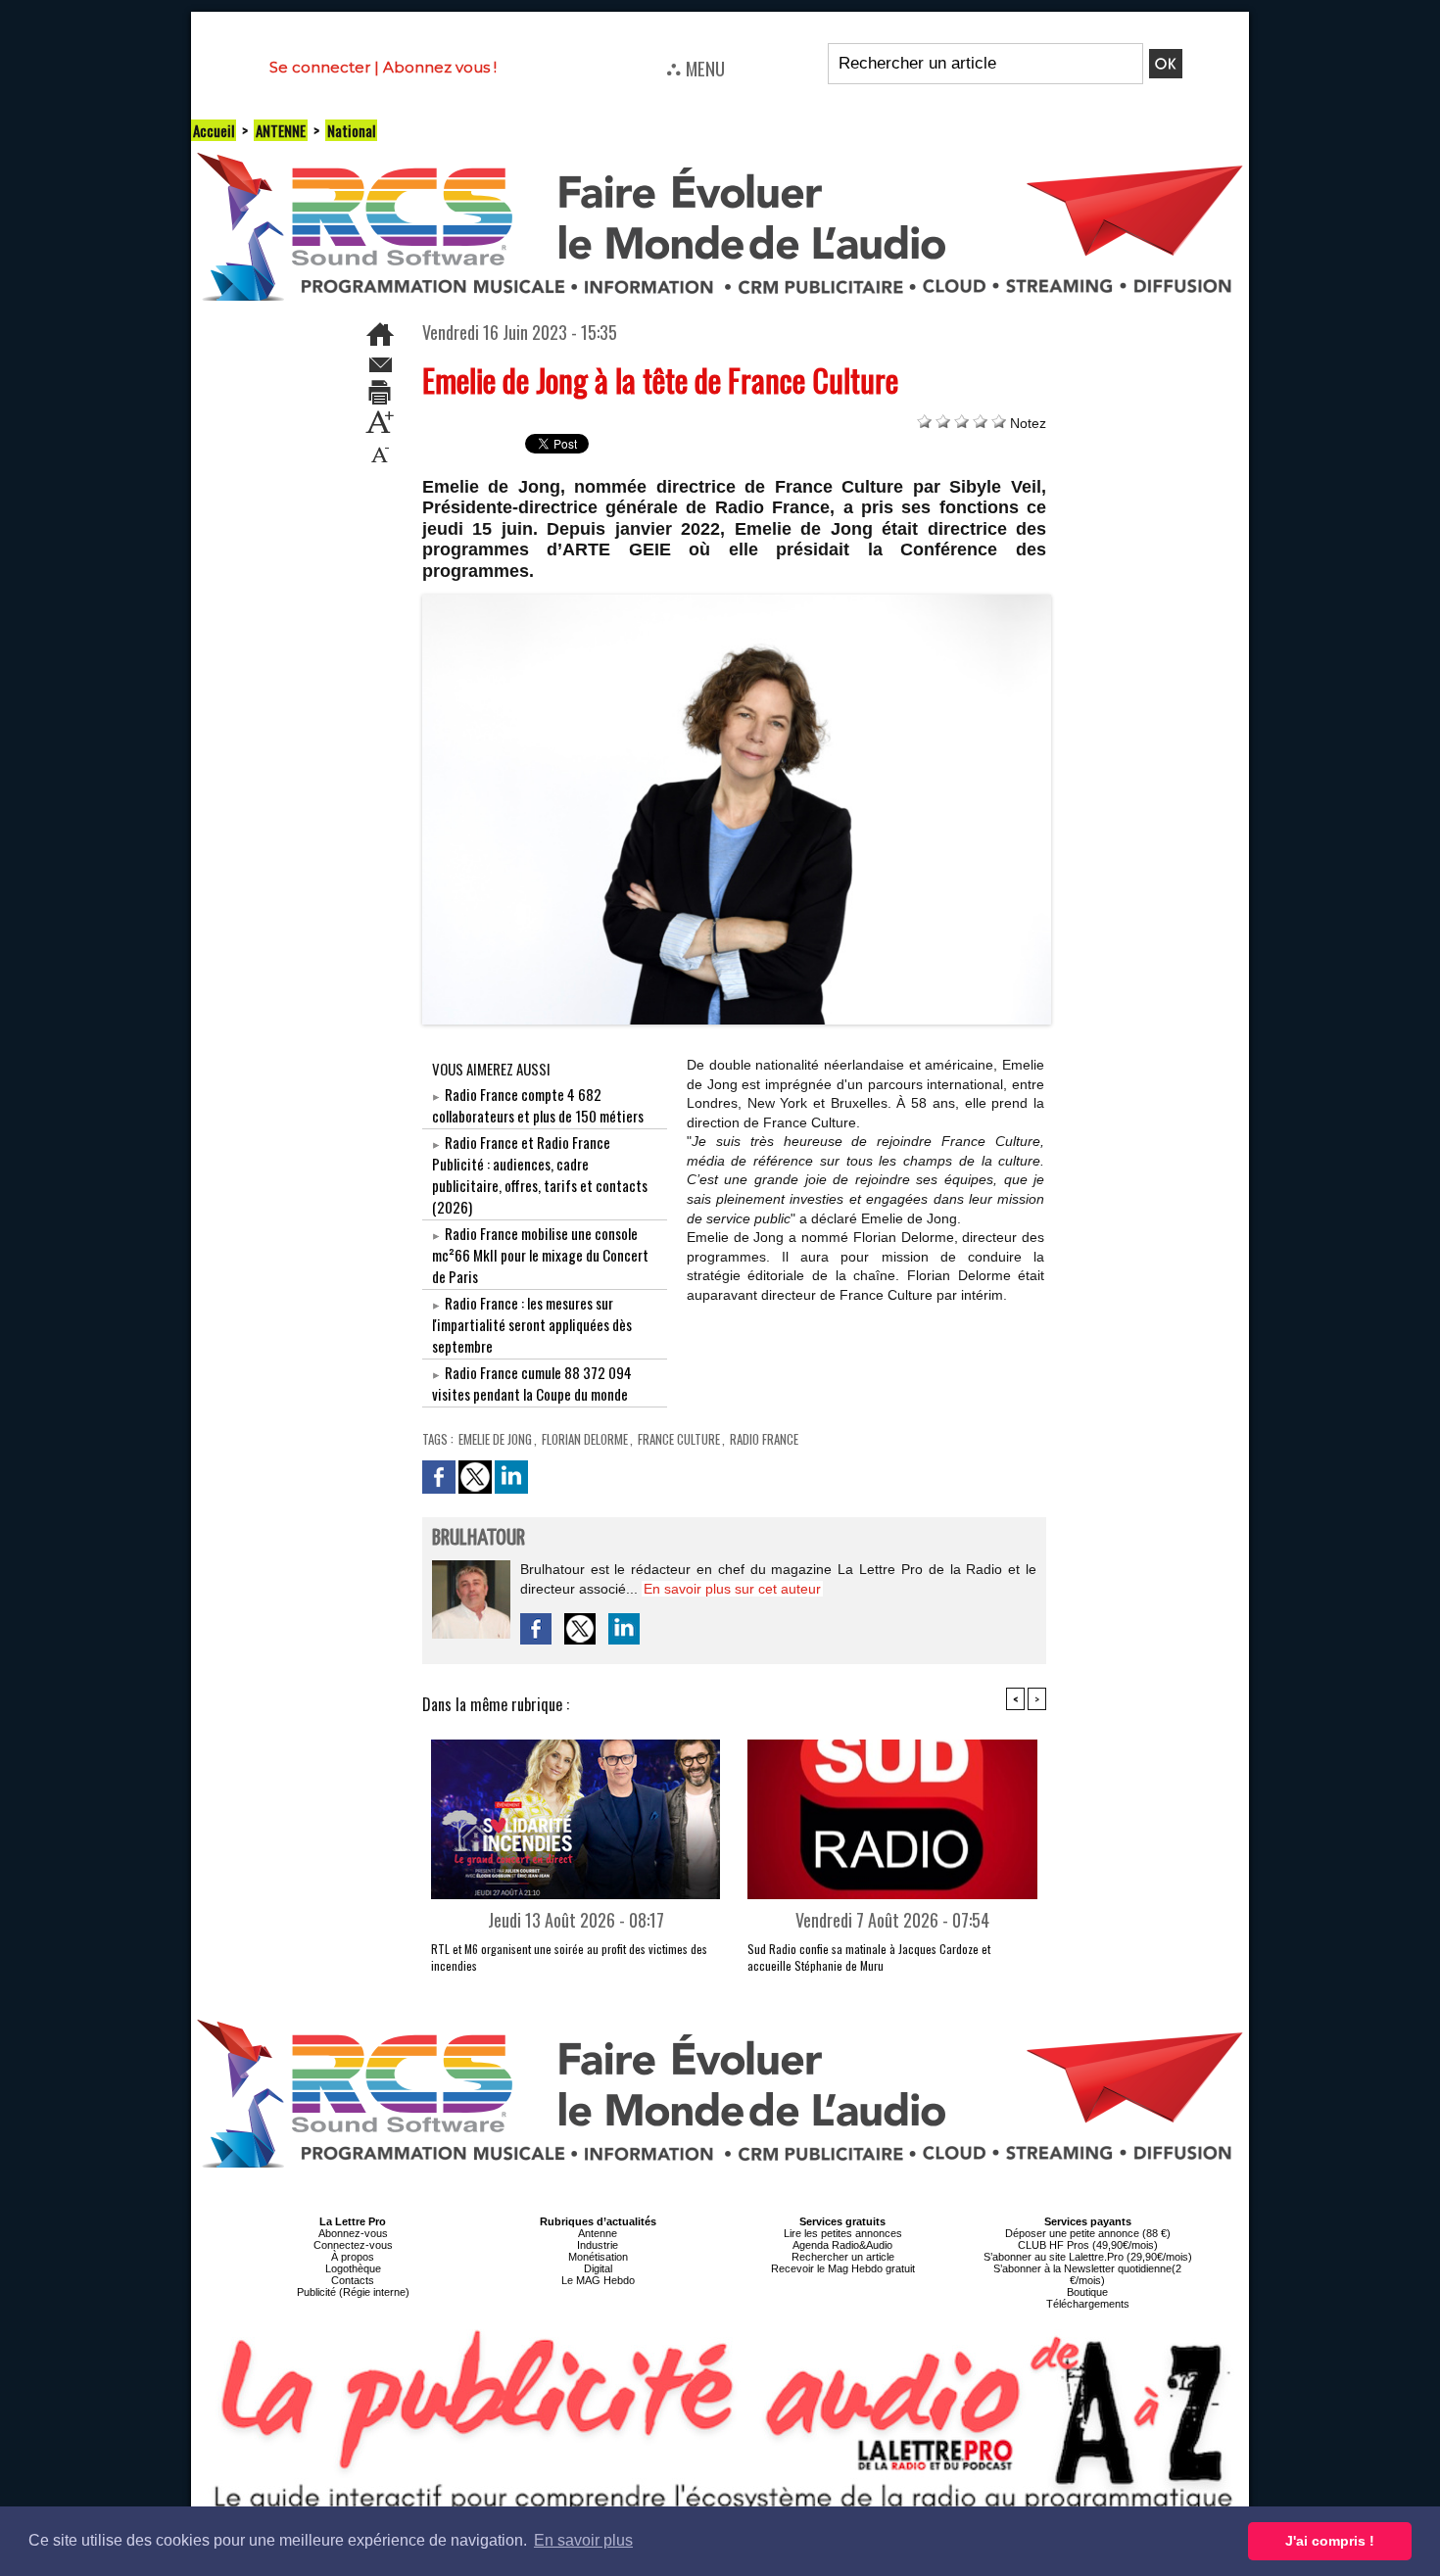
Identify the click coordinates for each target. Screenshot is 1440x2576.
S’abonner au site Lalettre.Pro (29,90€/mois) (1088, 2257)
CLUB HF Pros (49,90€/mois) (1088, 2245)
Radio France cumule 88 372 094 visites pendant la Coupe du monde (532, 1383)
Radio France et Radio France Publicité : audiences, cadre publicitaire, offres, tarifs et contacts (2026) (540, 1174)
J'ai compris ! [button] (1330, 2541)
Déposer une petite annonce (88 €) (1088, 2233)
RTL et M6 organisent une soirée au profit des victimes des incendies (569, 1957)
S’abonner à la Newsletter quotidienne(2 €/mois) (1087, 2274)
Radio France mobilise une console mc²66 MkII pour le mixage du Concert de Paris (540, 1255)
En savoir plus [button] (583, 2540)
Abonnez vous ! (440, 67)
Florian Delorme (585, 1439)
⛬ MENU (696, 68)
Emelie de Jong (495, 1439)
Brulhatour (479, 1538)
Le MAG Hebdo (598, 2280)
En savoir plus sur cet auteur (732, 1589)
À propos (353, 2257)
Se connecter (320, 67)
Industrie (598, 2245)
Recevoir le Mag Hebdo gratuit (843, 2268)
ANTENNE (281, 130)
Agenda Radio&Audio (842, 2245)
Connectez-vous (353, 2245)
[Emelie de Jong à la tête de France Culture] (737, 600)
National (351, 130)
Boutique (1087, 2292)
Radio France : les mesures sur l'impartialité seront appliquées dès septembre (532, 1324)
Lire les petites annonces (843, 2233)
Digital (598, 2268)
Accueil (214, 130)
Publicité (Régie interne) (353, 2292)
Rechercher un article (843, 2257)
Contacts (353, 2280)
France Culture (679, 1439)
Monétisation (598, 2257)
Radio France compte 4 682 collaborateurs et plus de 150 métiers (538, 1105)
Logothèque (353, 2268)
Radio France (764, 1439)
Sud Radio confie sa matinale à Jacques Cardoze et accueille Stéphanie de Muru (869, 1957)
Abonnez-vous (353, 2233)
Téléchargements (1088, 2304)
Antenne (598, 2233)
